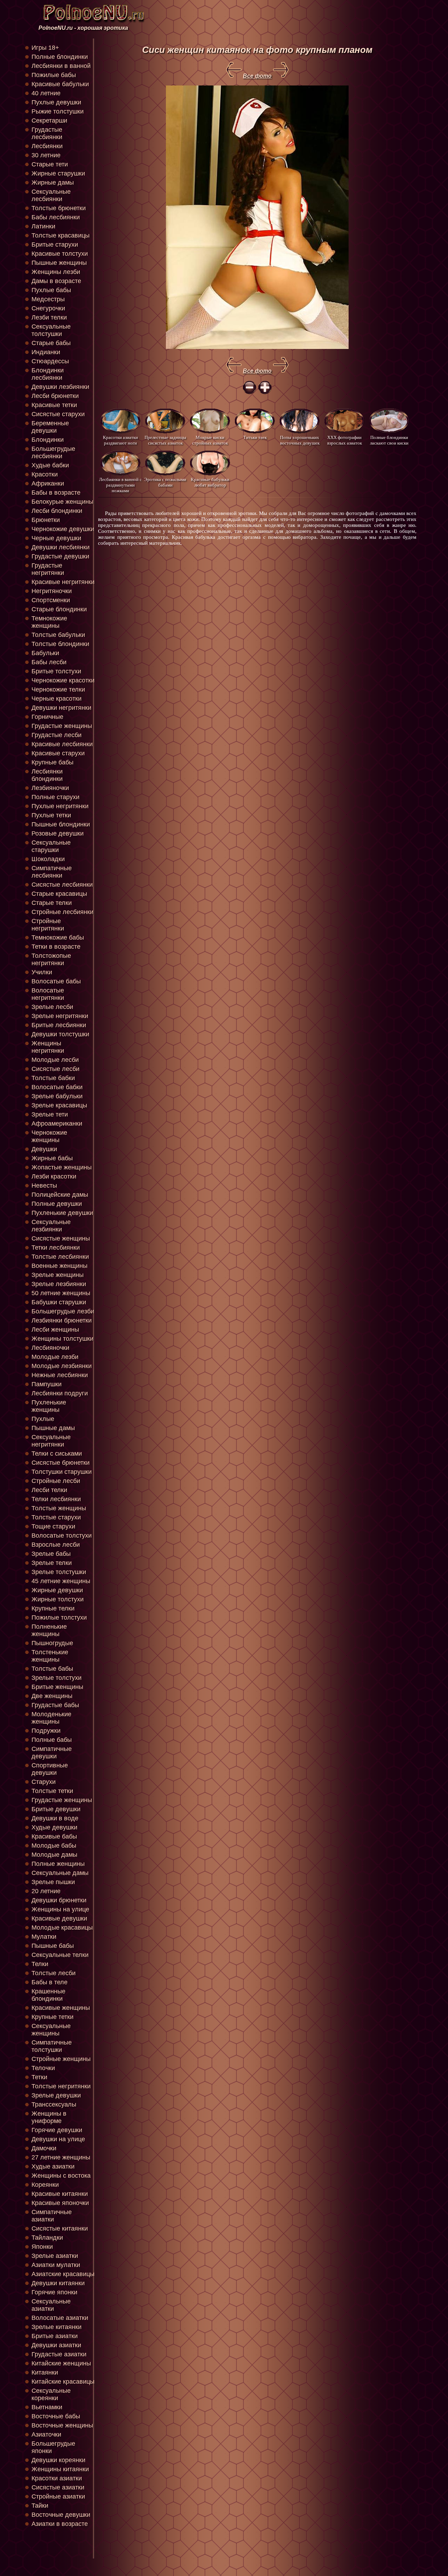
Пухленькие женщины (49, 1406)
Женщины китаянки (60, 2469)
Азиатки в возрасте (60, 2524)
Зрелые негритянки (60, 1016)
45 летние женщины (61, 1581)
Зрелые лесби (52, 1007)
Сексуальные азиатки (51, 2305)
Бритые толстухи (56, 671)
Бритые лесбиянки (59, 1025)
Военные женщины (59, 1266)
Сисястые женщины (61, 1238)
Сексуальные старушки (51, 846)
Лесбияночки (50, 1348)
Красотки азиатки (57, 2478)
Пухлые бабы (51, 290)
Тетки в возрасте (56, 947)
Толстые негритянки (61, 2086)
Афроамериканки (57, 1124)
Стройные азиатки (58, 2496)
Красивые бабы (54, 1836)
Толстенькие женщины (50, 1656)
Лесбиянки (47, 146)
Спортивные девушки (50, 1769)
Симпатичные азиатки (52, 2216)
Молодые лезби (55, 1357)
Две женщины (52, 1696)
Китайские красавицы (63, 2382)
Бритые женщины (57, 1687)
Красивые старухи (58, 753)
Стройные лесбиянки (62, 912)
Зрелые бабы (51, 1554)
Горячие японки (54, 2292)
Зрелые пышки (53, 1882)
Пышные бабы (53, 1946)
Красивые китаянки (60, 2194)
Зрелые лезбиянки (59, 1284)
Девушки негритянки (61, 708)
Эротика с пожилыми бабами (165, 482)
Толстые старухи (56, 1517)
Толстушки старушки (62, 1472)
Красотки (45, 474)
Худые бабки (50, 465)
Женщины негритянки (48, 1047)
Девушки (44, 1149)
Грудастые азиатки (59, 2354)
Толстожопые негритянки (51, 959)
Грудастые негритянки (48, 569)
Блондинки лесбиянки (48, 374)
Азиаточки (46, 2434)
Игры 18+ (45, 48)
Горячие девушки (57, 2130)
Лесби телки (49, 1490)
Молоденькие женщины (51, 1718)
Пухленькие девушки (62, 1213)
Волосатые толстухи (62, 1536)
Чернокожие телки (58, 689)
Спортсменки (51, 600)
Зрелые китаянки (57, 2327)
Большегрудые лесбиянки (53, 452)
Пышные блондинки (61, 824)
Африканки (48, 483)
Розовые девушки (58, 833)
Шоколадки (48, 859)
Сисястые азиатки (58, 2487)
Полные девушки (57, 1204)
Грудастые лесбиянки (47, 133)
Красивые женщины (61, 2008)
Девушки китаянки (58, 2283)
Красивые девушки (59, 1918)
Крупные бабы (52, 762)
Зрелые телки (52, 1563)
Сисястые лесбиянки (62, 885)
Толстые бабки (53, 1078)
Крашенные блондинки (48, 1995)
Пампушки (47, 1384)
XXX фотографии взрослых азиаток (345, 440)
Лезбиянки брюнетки (62, 1320)
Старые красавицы (59, 894)
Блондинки (48, 440)
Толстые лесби (54, 1973)
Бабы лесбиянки (56, 217)
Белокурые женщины (62, 502)
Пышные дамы (53, 1428)
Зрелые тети (50, 1114)
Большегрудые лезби (63, 1311)
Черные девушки (56, 538)
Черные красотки (57, 699)
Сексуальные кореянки (51, 2394)
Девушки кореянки (58, 2460)
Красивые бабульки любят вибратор (210, 482)
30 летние (46, 155)
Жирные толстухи (58, 1599)
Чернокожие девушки (63, 529)
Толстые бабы (52, 1669)
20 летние (46, 1891)
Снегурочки (48, 308)
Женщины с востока (61, 2176)
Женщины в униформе (49, 2117)
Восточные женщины (62, 2425)
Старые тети (50, 164)
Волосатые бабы (56, 981)
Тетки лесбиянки (56, 1248)
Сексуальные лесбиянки (51, 195)
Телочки (43, 2068)
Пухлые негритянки (60, 806)
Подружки (46, 1731)
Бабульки (45, 653)
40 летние (46, 93)
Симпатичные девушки (52, 1753)
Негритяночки (52, 591)
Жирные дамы (53, 183)
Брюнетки (46, 520)
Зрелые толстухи (57, 1678)
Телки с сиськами (57, 1454)
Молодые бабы (54, 1846)
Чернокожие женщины (49, 1136)
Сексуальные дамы (60, 1873)
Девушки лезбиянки (60, 387)
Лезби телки (49, 317)
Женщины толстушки (62, 1339)
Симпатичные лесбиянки (52, 872)
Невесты (44, 1186)
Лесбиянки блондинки (47, 775)
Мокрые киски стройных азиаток (210, 440)
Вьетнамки (47, 2407)
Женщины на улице (60, 1909)
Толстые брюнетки (59, 208)
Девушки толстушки (60, 1034)
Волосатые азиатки (60, 2318)
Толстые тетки (52, 1791)
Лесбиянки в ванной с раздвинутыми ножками (120, 485)
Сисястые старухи (58, 414)
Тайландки (47, 2238)
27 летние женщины (61, 2157)
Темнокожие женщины (49, 622)
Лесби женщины (55, 1330)
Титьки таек (255, 437)
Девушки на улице (58, 2139)
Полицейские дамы (60, 1195)
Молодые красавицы (62, 1928)
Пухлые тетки (51, 815)
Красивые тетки (54, 405)
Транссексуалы (54, 2104)
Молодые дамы (54, 1855)
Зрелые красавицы (59, 1105)
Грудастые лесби (57, 735)
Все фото (257, 76)
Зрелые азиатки (55, 2256)
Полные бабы (52, 1740)
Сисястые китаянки (60, 2228)
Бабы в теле (50, 1982)
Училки (42, 972)
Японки (42, 2247)
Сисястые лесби (55, 1069)
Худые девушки (54, 1827)
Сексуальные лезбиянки (51, 1226)
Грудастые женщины (62, 726)
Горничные (47, 717)
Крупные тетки (52, 2017)
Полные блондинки (60, 57)
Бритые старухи (55, 245)
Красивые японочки (60, 2203)
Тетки (39, 2077)
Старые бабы (51, 343)
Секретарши (49, 121)
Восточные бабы (56, 2416)
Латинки (43, 226)
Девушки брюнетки (59, 1900)
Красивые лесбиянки (62, 744)
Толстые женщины (59, 1508)
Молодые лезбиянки (62, 1366)
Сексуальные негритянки (51, 1441)
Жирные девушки (57, 1590)
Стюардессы (50, 361)
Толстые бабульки (58, 635)
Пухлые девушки (56, 102)
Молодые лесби (55, 1060)
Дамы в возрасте (56, 281)
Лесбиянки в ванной (61, 66)
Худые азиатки (53, 2166)
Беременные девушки (50, 427)
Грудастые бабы (55, 1705)
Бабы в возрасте (56, 493)
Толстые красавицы (61, 235)
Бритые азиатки (55, 2336)
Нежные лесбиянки (60, 1375)
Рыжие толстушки (58, 111)
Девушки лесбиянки (61, 547)
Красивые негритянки (63, 582)
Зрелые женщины (58, 1275)
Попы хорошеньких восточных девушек (300, 440)
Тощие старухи (53, 1526)
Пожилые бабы (54, 75)
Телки (40, 1964)
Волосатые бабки (57, 1087)
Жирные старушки (58, 173)
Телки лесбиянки (56, 1499)
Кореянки (45, 2185)
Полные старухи (55, 797)
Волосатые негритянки (48, 994)
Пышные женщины (59, 263)
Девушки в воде (55, 1818)
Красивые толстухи (60, 254)
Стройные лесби (56, 1481)
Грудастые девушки (60, 556)
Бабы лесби (49, 662)
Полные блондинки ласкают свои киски (389, 440)
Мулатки (44, 1937)
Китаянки (45, 2372)
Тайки (40, 2506)
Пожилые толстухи (59, 1617)
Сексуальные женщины (51, 2030)
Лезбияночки (50, 788)
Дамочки (44, 2148)
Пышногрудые (52, 1643)
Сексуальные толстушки (51, 330)
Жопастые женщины (62, 1167)
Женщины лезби (56, 272)
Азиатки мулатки (56, 2265)
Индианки (46, 352)
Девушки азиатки (56, 2345)
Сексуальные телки (60, 1955)
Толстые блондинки (60, 644)
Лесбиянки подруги (60, 1393)
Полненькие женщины (49, 1630)
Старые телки (52, 903)
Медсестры (48, 299)
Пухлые (43, 1419)
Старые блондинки (59, 609)
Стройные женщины (61, 2059)
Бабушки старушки (59, 1302)
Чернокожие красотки (63, 680)
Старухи (44, 1782)
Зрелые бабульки (57, 1096)
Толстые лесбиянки (60, 1257)
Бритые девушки (56, 1809)
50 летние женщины (61, 1293)
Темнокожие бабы (58, 937)
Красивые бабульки (60, 84)
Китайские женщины (61, 2363)
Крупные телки (53, 1608)
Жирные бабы (52, 1158)
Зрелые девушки (56, 2095)
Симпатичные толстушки (52, 2046)
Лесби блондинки (57, 511)
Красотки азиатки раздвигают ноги (120, 440)
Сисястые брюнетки (61, 1463)
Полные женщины (58, 1864)
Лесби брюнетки (55, 396)
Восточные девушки (61, 2515)
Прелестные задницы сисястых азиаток (165, 440)
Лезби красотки (54, 1176)
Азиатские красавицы (63, 2274)
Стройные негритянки (48, 925)
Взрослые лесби (56, 1545)
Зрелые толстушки (59, 1572)
